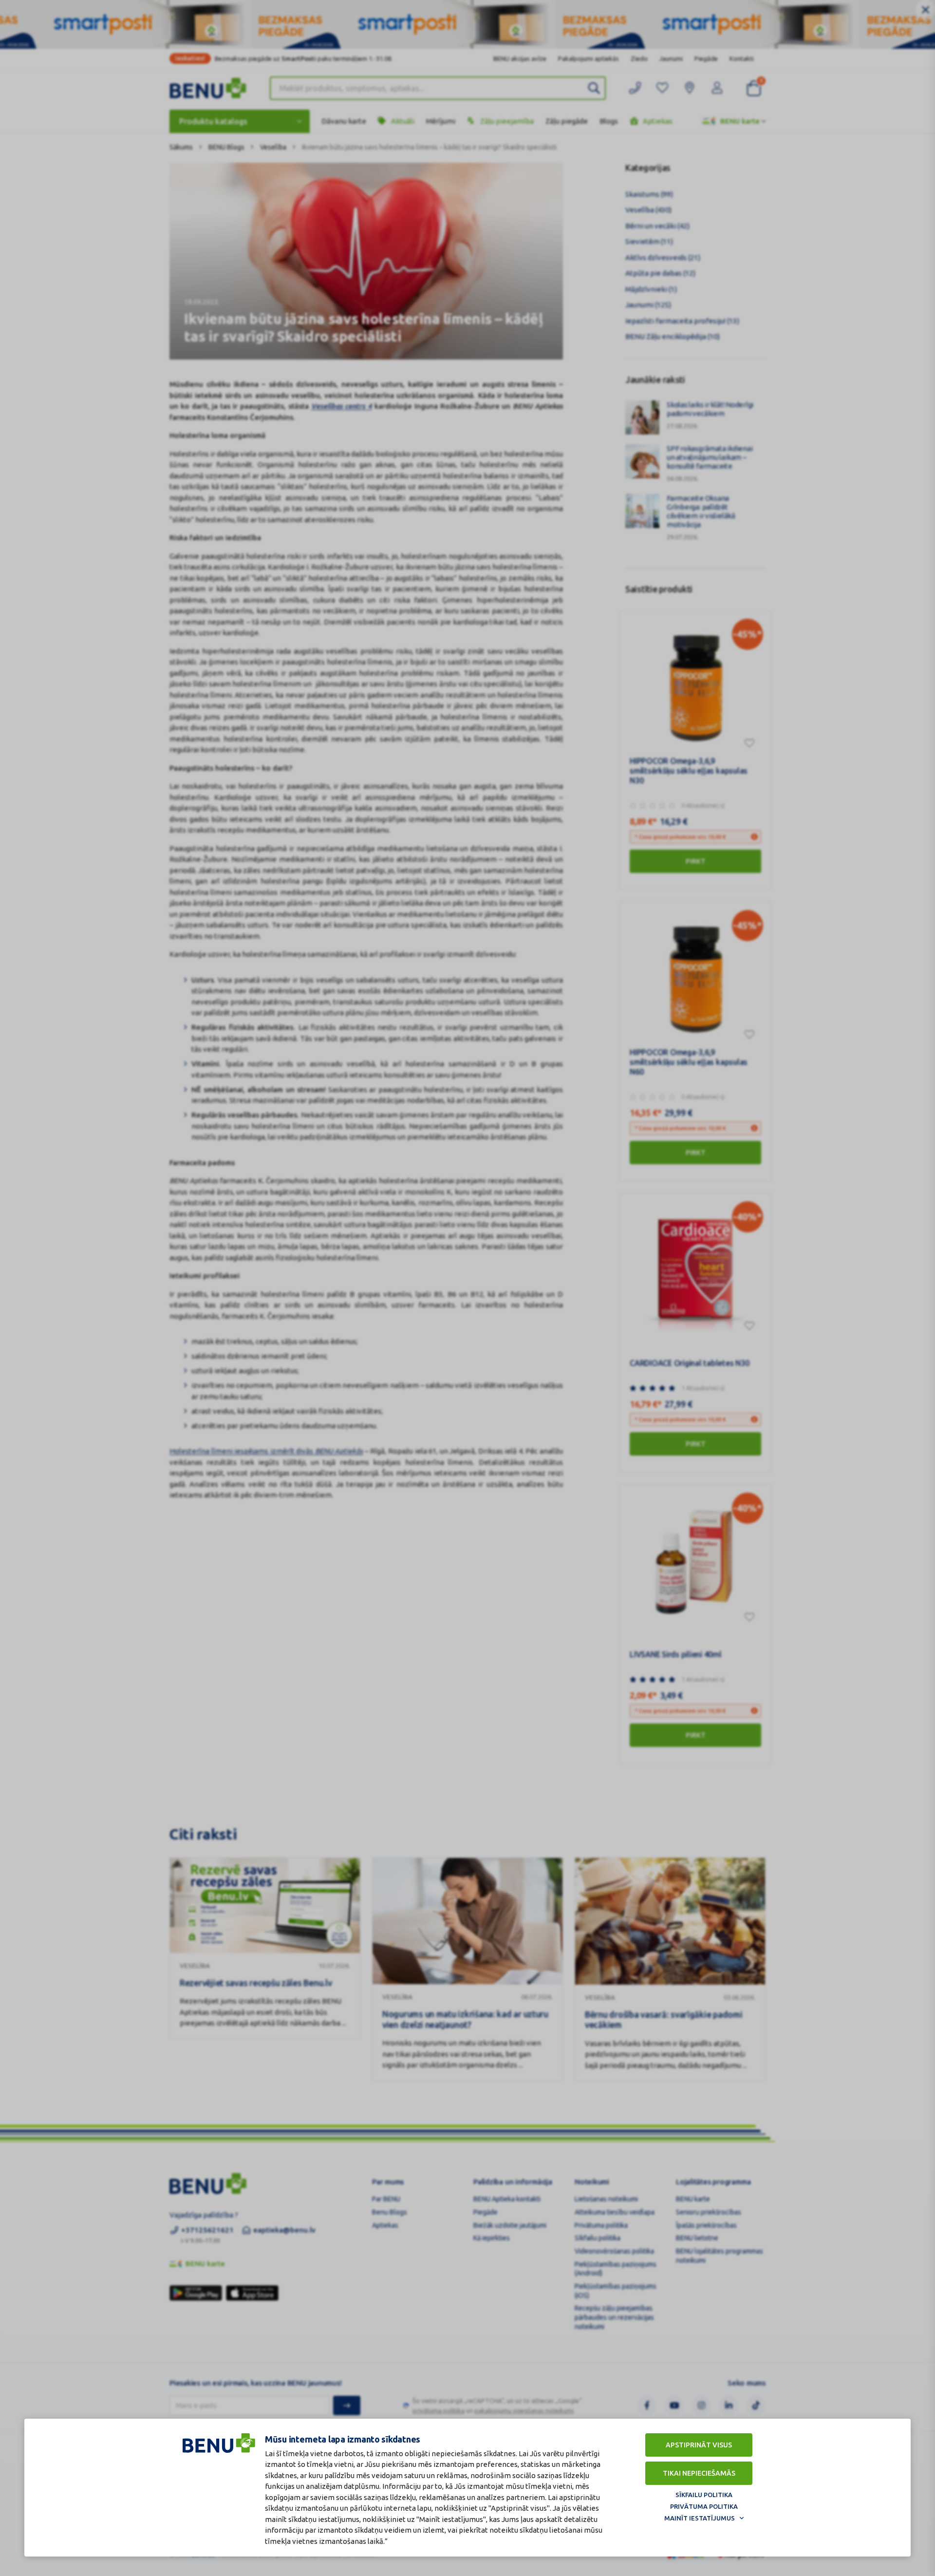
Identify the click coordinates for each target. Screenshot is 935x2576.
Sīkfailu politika (704, 2495)
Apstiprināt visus (699, 2445)
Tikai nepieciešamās (699, 2473)
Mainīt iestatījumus (700, 2518)
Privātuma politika (704, 2506)
